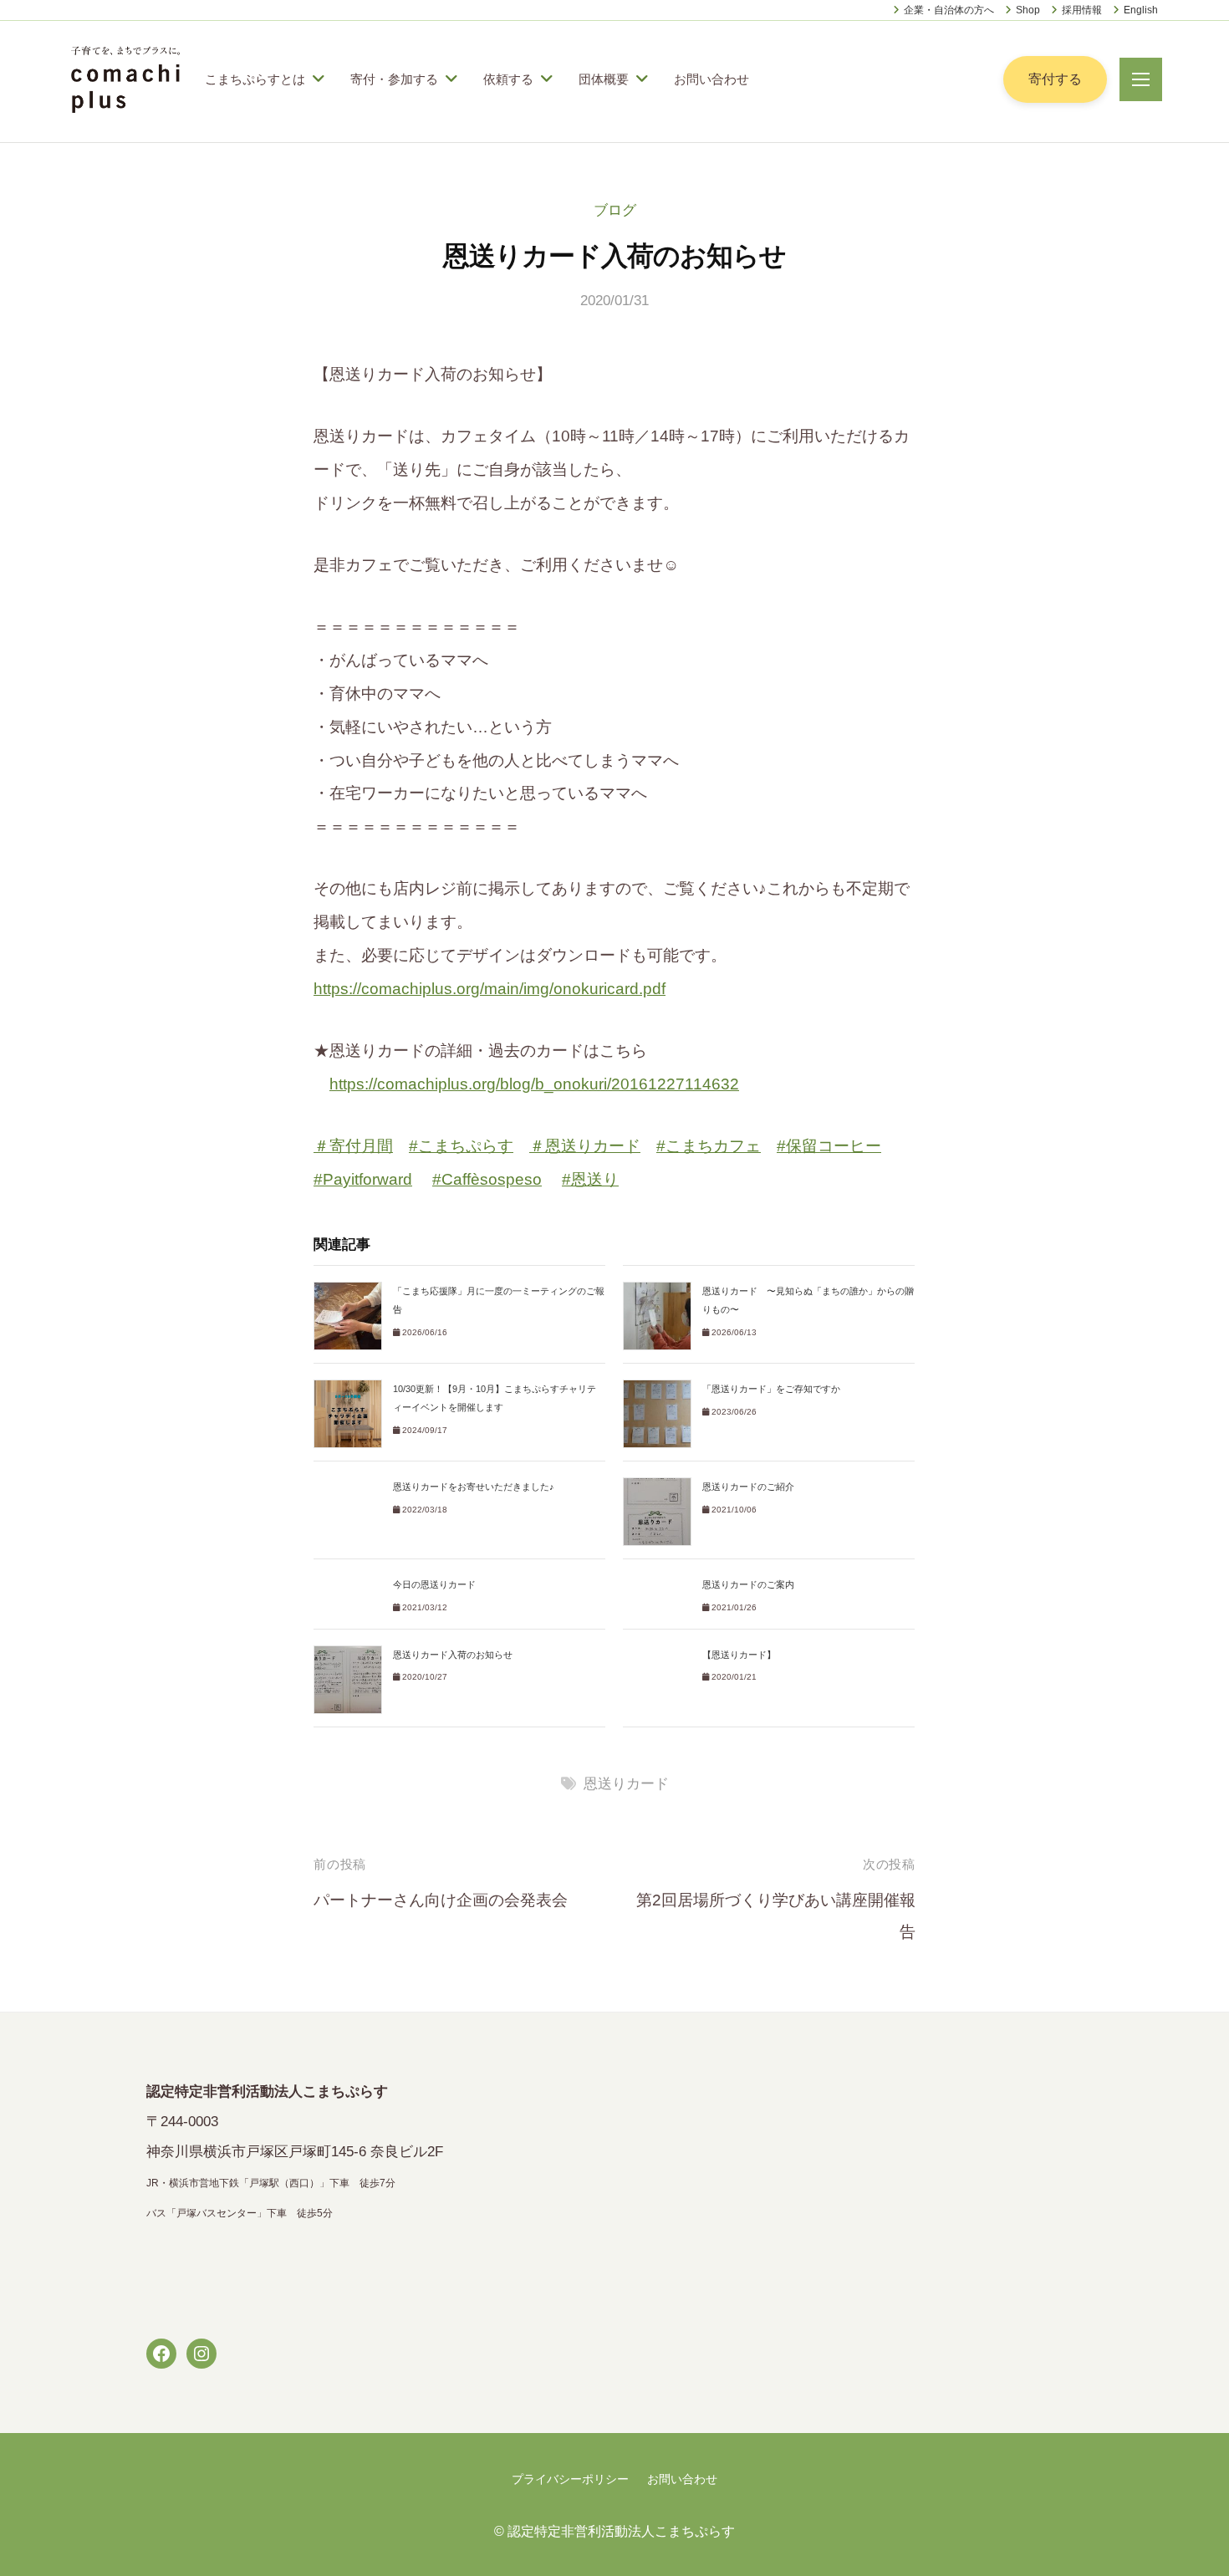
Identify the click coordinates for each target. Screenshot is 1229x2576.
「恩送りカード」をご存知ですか (771, 1389)
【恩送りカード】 (739, 1655)
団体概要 (604, 79)
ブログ (615, 210)
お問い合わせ (711, 79)
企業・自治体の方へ (949, 10)
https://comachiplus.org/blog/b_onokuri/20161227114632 (534, 1084)
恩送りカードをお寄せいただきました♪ (474, 1487)
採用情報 (1082, 10)
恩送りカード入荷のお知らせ (453, 1655)
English (1141, 10)
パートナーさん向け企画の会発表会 (441, 1900)
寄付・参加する (394, 79)
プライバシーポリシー (570, 2479)
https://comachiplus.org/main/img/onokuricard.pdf (490, 989)
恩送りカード (626, 1784)
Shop (1028, 10)
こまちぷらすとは (255, 79)
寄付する (1055, 79)
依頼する (508, 79)
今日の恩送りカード (434, 1584)
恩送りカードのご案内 (748, 1584)
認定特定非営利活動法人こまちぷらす (621, 2531)
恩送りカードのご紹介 (748, 1487)
